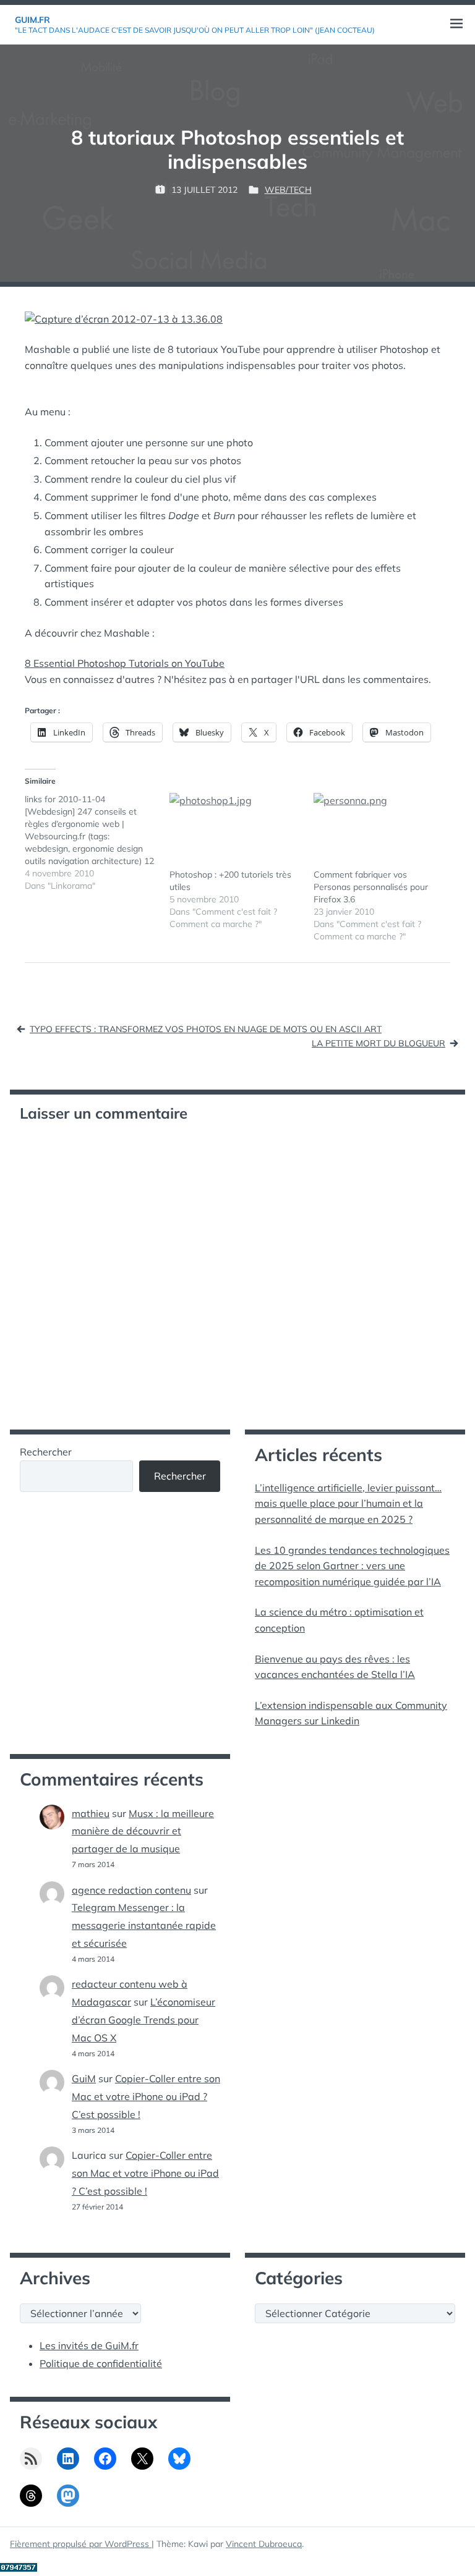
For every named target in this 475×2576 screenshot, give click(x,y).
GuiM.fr (32, 20)
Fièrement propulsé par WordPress (81, 2544)
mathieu (91, 1813)
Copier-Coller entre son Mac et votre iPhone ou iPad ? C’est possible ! (146, 2096)
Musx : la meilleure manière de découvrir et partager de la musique (143, 1831)
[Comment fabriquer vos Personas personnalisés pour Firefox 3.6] (380, 831)
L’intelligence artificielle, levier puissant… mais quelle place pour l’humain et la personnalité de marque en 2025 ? (348, 1503)
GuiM (84, 2078)
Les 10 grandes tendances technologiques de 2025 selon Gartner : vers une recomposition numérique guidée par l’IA (352, 1566)
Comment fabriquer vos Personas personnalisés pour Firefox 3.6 (371, 887)
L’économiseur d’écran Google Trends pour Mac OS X (143, 2020)
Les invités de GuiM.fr (89, 2345)
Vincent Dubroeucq (264, 2544)
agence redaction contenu (131, 1890)
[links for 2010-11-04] (97, 842)
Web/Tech (288, 190)
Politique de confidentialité (101, 2363)
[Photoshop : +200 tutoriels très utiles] (236, 831)
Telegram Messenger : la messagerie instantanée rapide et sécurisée (144, 1925)
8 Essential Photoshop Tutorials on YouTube (125, 663)
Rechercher (46, 1452)
